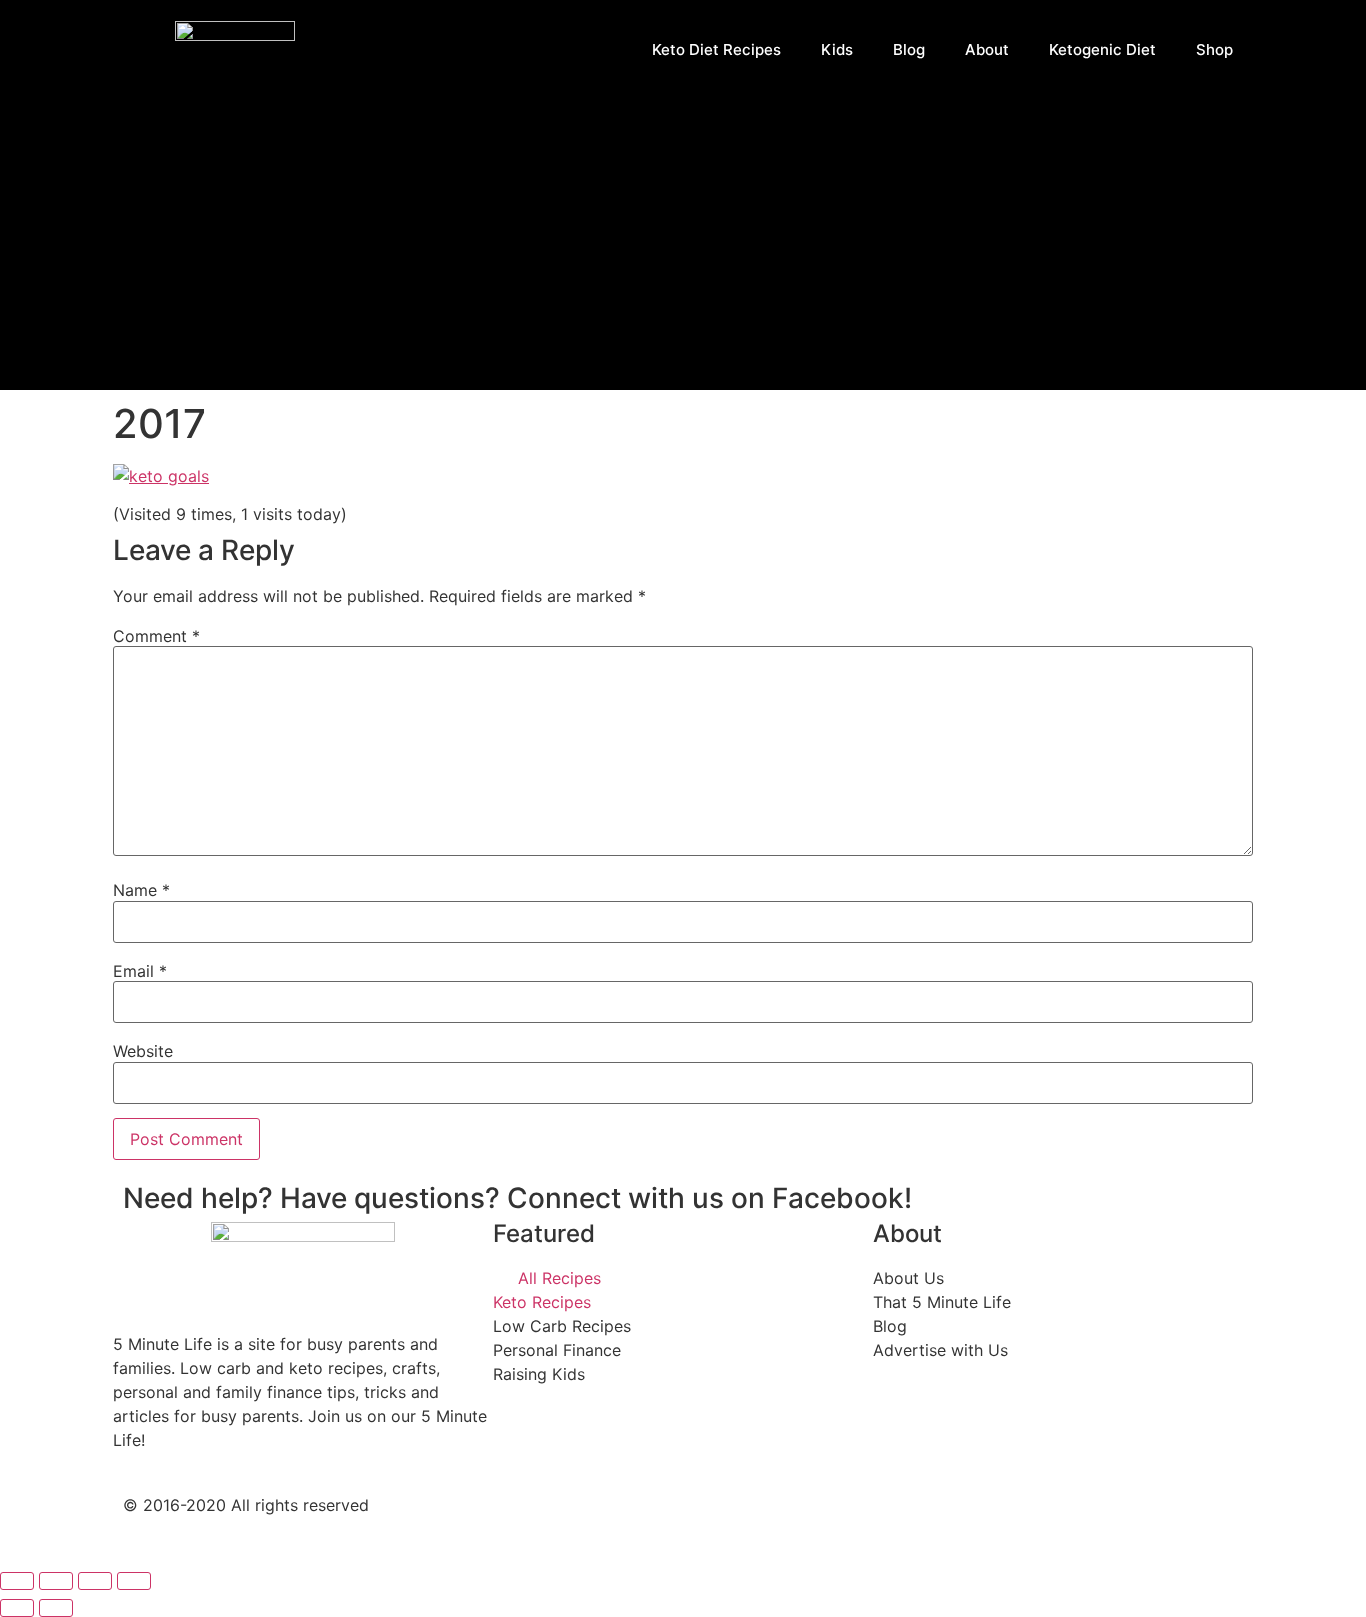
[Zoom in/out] (134, 1581)
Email (140, 971)
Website (143, 1051)
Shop (1214, 49)
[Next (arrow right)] (56, 1608)
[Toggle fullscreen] (95, 1581)
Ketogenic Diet (1102, 49)
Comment (156, 636)
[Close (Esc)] (17, 1581)
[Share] (56, 1581)
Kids (837, 49)
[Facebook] (718, 1522)
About (987, 49)
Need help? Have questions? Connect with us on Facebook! (517, 1198)
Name (141, 890)
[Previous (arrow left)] (17, 1608)
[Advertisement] (683, 250)
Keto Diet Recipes (716, 49)
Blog (909, 49)
